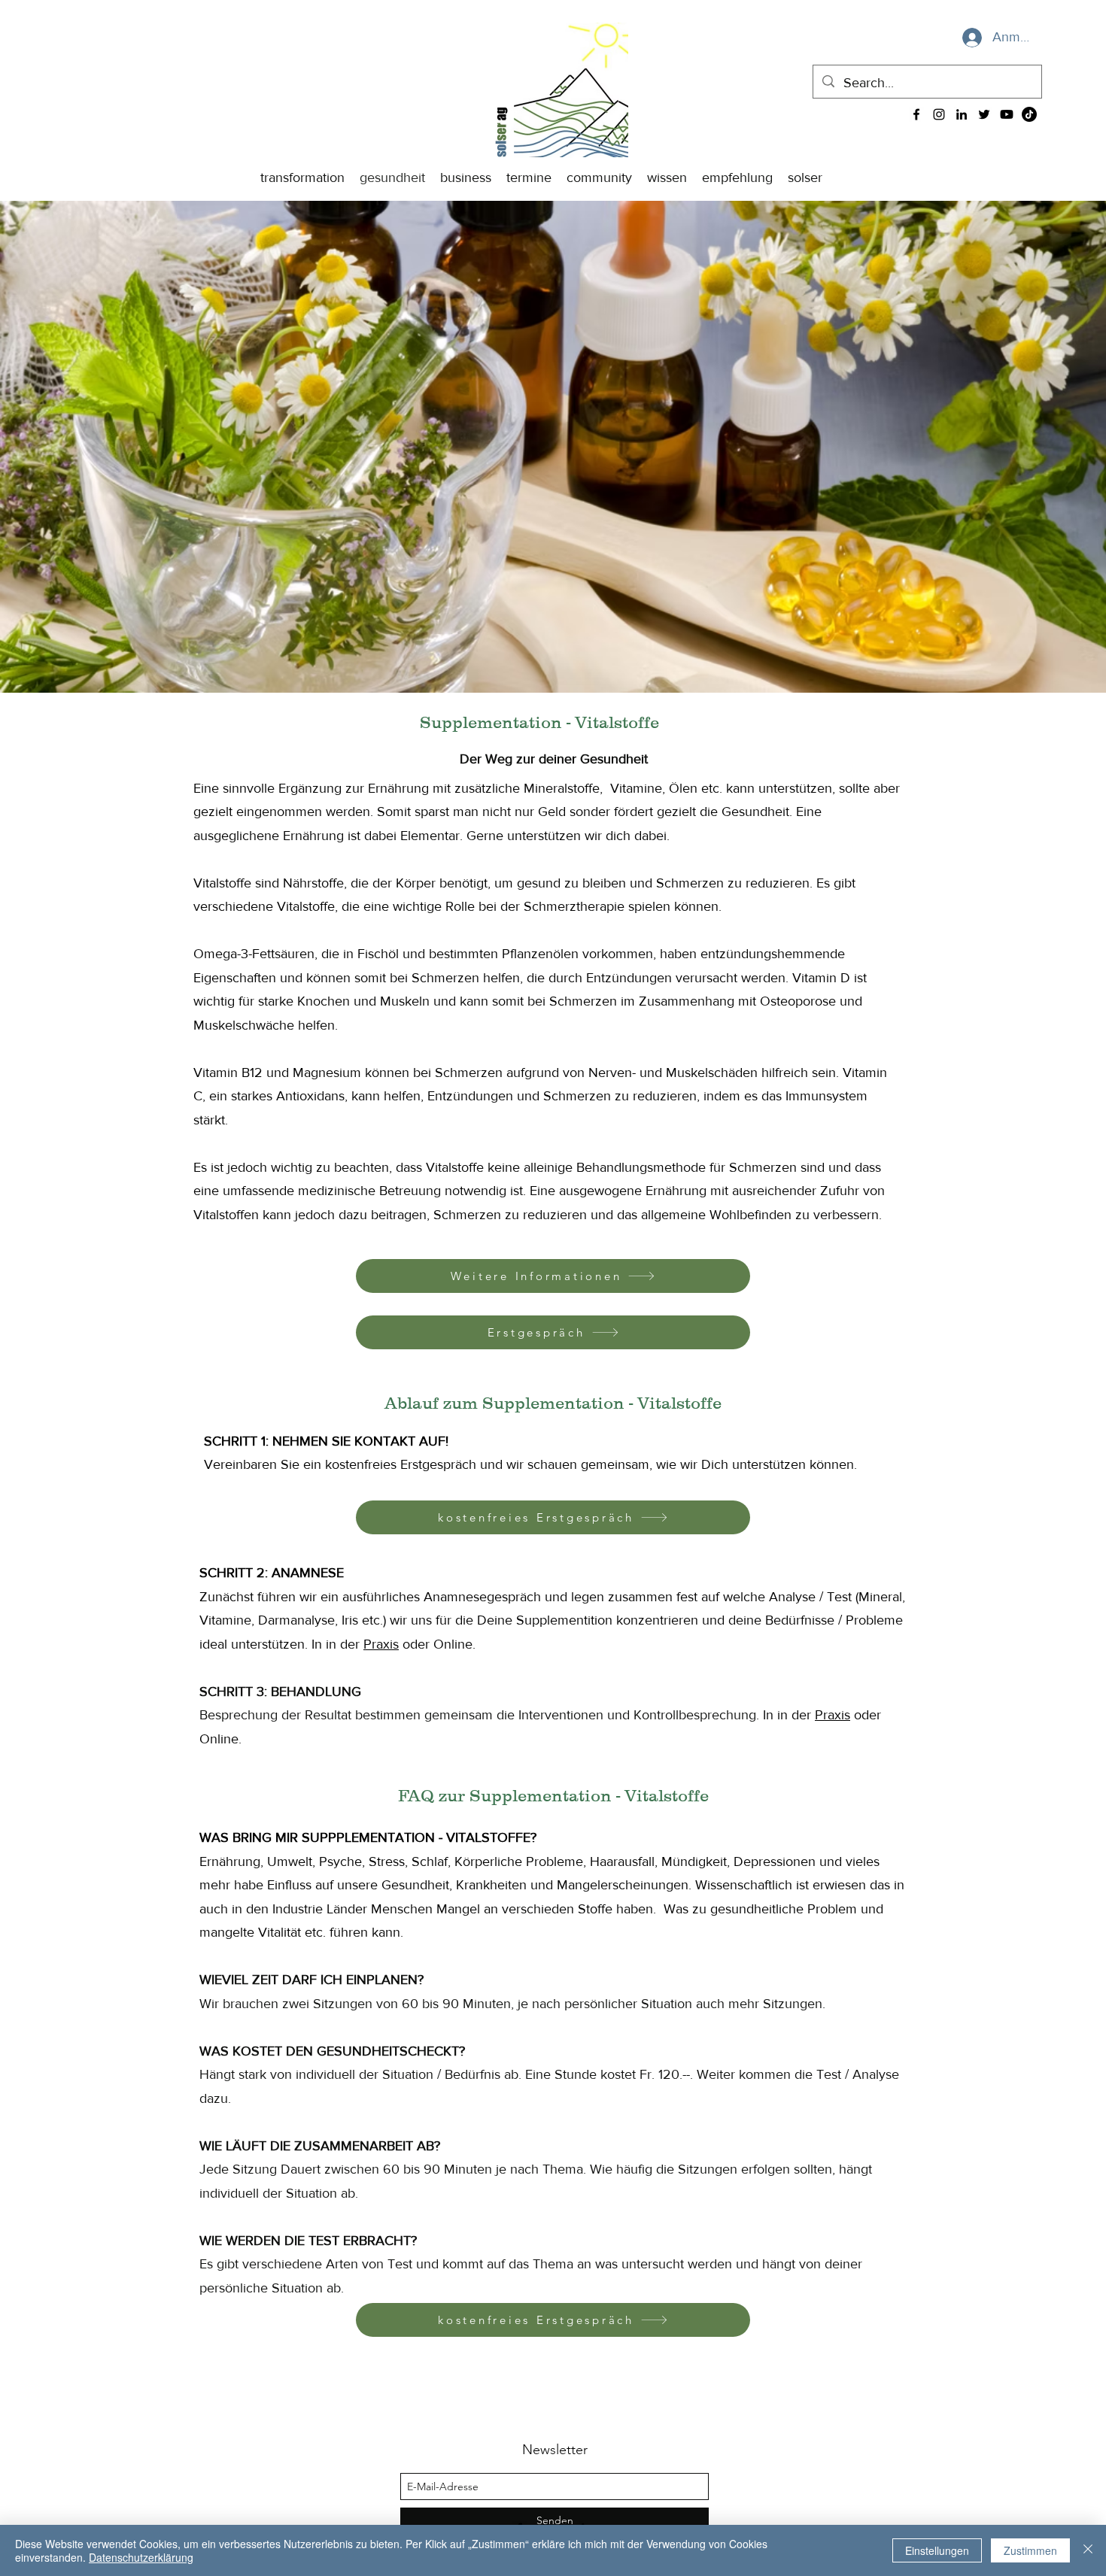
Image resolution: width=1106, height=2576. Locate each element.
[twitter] (984, 114)
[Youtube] (1007, 114)
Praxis (381, 1644)
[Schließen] (1088, 2550)
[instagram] (939, 114)
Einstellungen (937, 2550)
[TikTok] (1029, 114)
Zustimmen (1030, 2550)
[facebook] (916, 114)
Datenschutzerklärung (141, 2557)
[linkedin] (962, 114)
